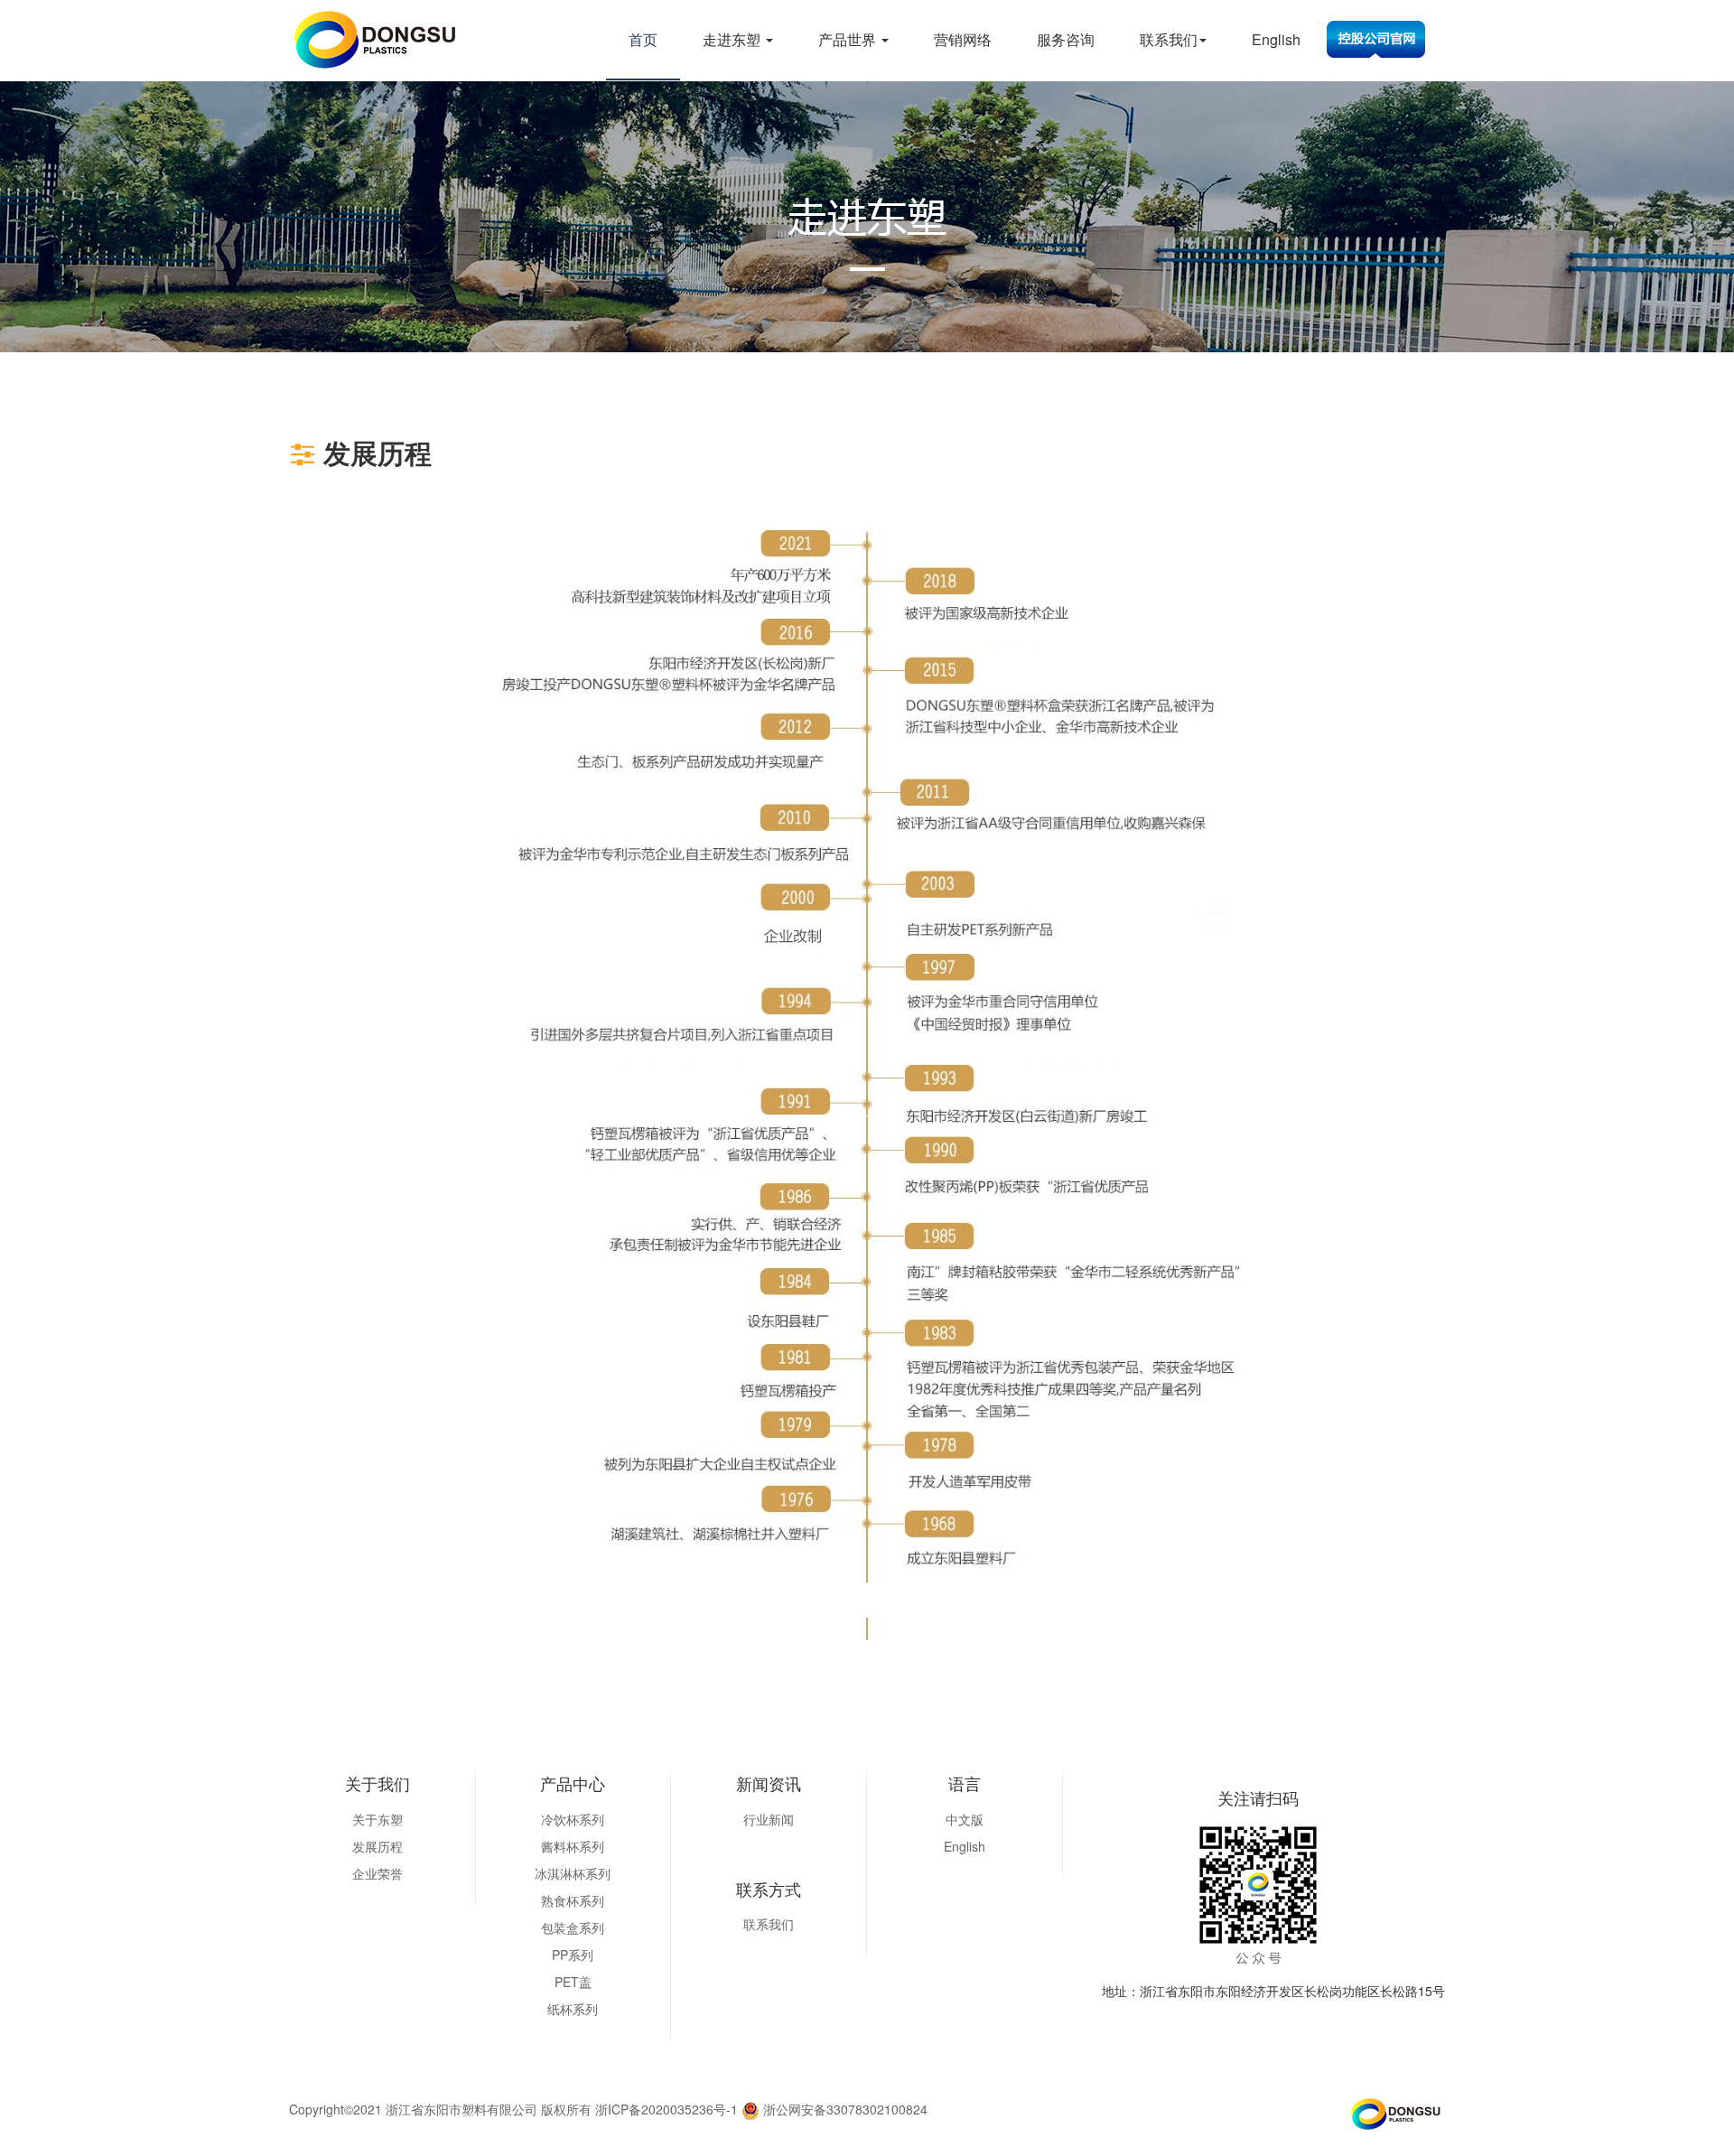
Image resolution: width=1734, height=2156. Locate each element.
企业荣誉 (378, 1873)
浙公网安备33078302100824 (844, 2109)
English (1276, 39)
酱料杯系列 (573, 1846)
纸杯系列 (573, 2009)
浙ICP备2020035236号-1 (667, 2109)
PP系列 (573, 1955)
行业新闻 (769, 1819)
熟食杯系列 (573, 1900)
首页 (643, 39)
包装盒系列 (573, 1927)
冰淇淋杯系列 (573, 1873)
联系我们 (1169, 39)
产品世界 (849, 39)
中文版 (965, 1819)
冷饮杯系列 (573, 1819)
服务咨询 (1066, 39)
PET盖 (573, 1982)
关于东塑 (378, 1819)
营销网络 (963, 39)
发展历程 (378, 1846)
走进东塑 (733, 39)
